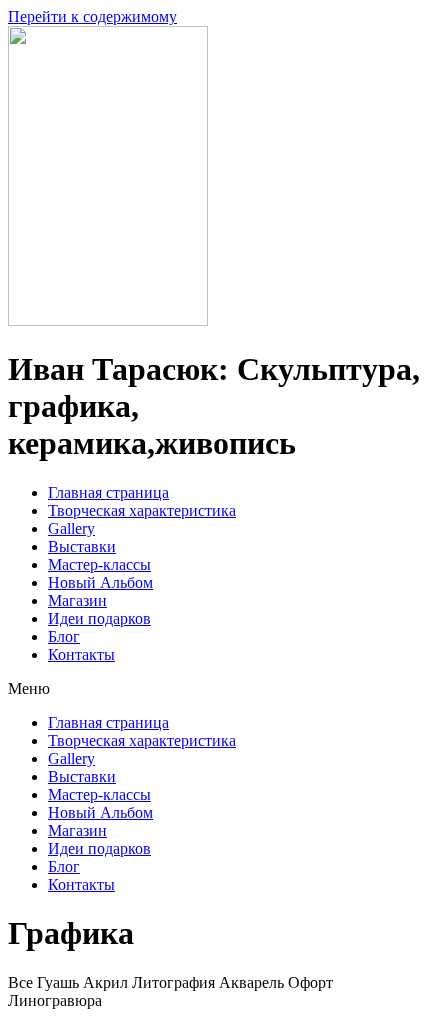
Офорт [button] (310, 982)
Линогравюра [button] (55, 1000)
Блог (64, 636)
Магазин (77, 600)
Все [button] (22, 982)
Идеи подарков (99, 618)
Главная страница (108, 492)
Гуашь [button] (60, 982)
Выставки (82, 546)
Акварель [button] (253, 982)
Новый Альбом (100, 582)
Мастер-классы (99, 564)
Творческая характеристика (142, 510)
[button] (215, 689)
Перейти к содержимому (92, 16)
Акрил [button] (107, 982)
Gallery (71, 528)
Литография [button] (175, 982)
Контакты (81, 654)
